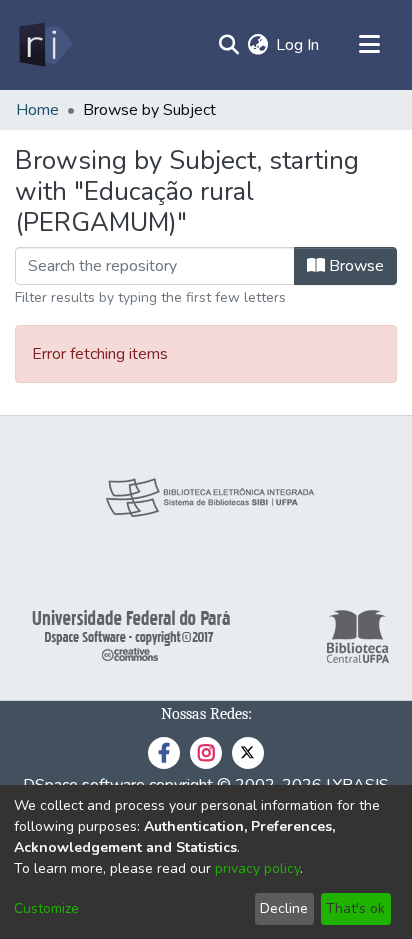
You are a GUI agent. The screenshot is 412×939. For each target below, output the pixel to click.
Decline (284, 908)
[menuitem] (257, 45)
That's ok (355, 908)
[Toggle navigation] (369, 45)
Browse (354, 266)
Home (37, 110)
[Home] (44, 45)
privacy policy (257, 868)
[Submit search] (228, 45)
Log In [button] (298, 45)
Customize (46, 908)
